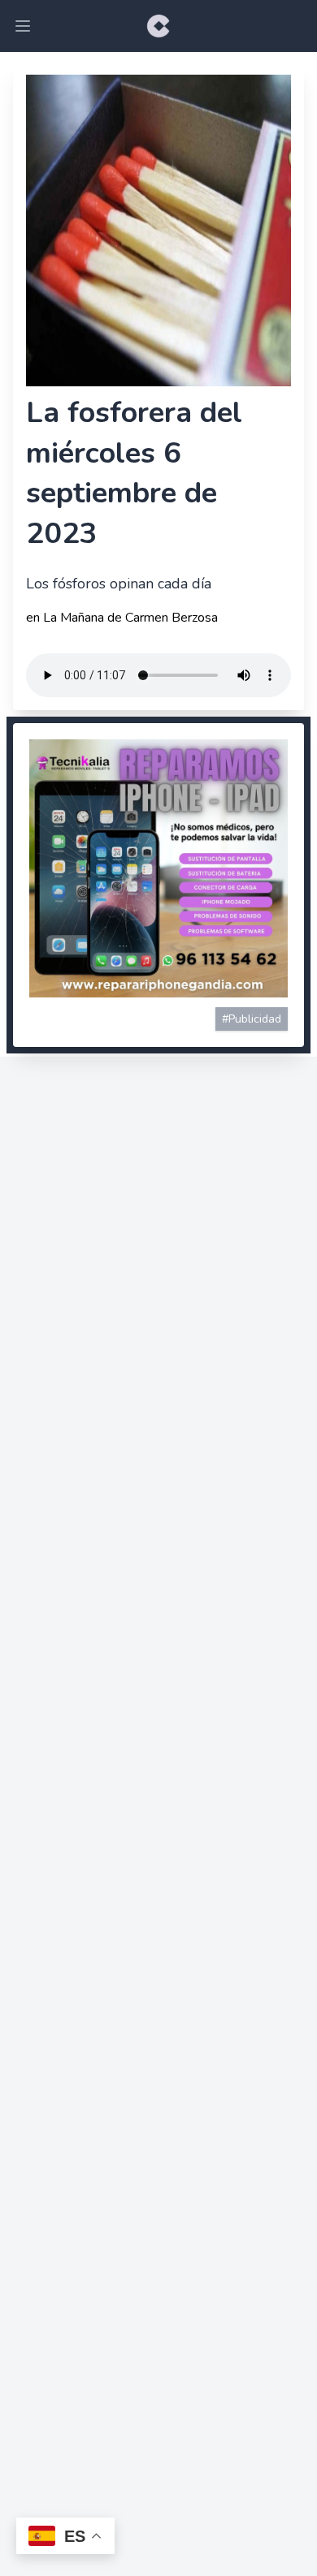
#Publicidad (252, 1019)
